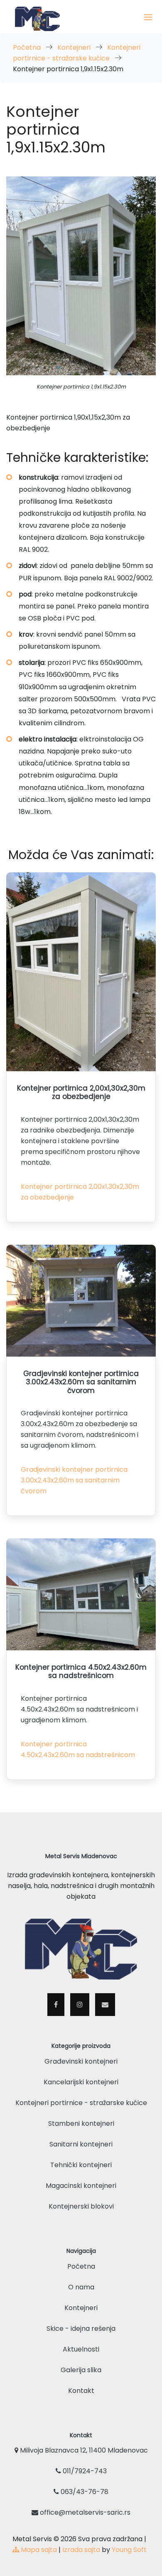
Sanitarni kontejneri (81, 2144)
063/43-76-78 (84, 2492)
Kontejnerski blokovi (81, 2206)
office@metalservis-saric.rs (84, 2512)
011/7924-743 (84, 2471)
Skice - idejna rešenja (81, 2329)
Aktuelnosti (81, 2349)
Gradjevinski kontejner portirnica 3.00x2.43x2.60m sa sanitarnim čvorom (74, 1480)
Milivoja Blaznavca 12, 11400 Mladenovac (83, 2450)
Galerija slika (81, 2370)
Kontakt (81, 2391)
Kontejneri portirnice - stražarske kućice (81, 2103)
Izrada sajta (81, 2550)
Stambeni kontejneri (81, 2123)
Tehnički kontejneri (81, 2165)
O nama (81, 2287)
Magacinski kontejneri (81, 2186)
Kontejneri (75, 47)
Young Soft (129, 2550)
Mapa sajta (38, 2550)
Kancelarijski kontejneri (81, 2082)
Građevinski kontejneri (81, 2061)
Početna (28, 47)
